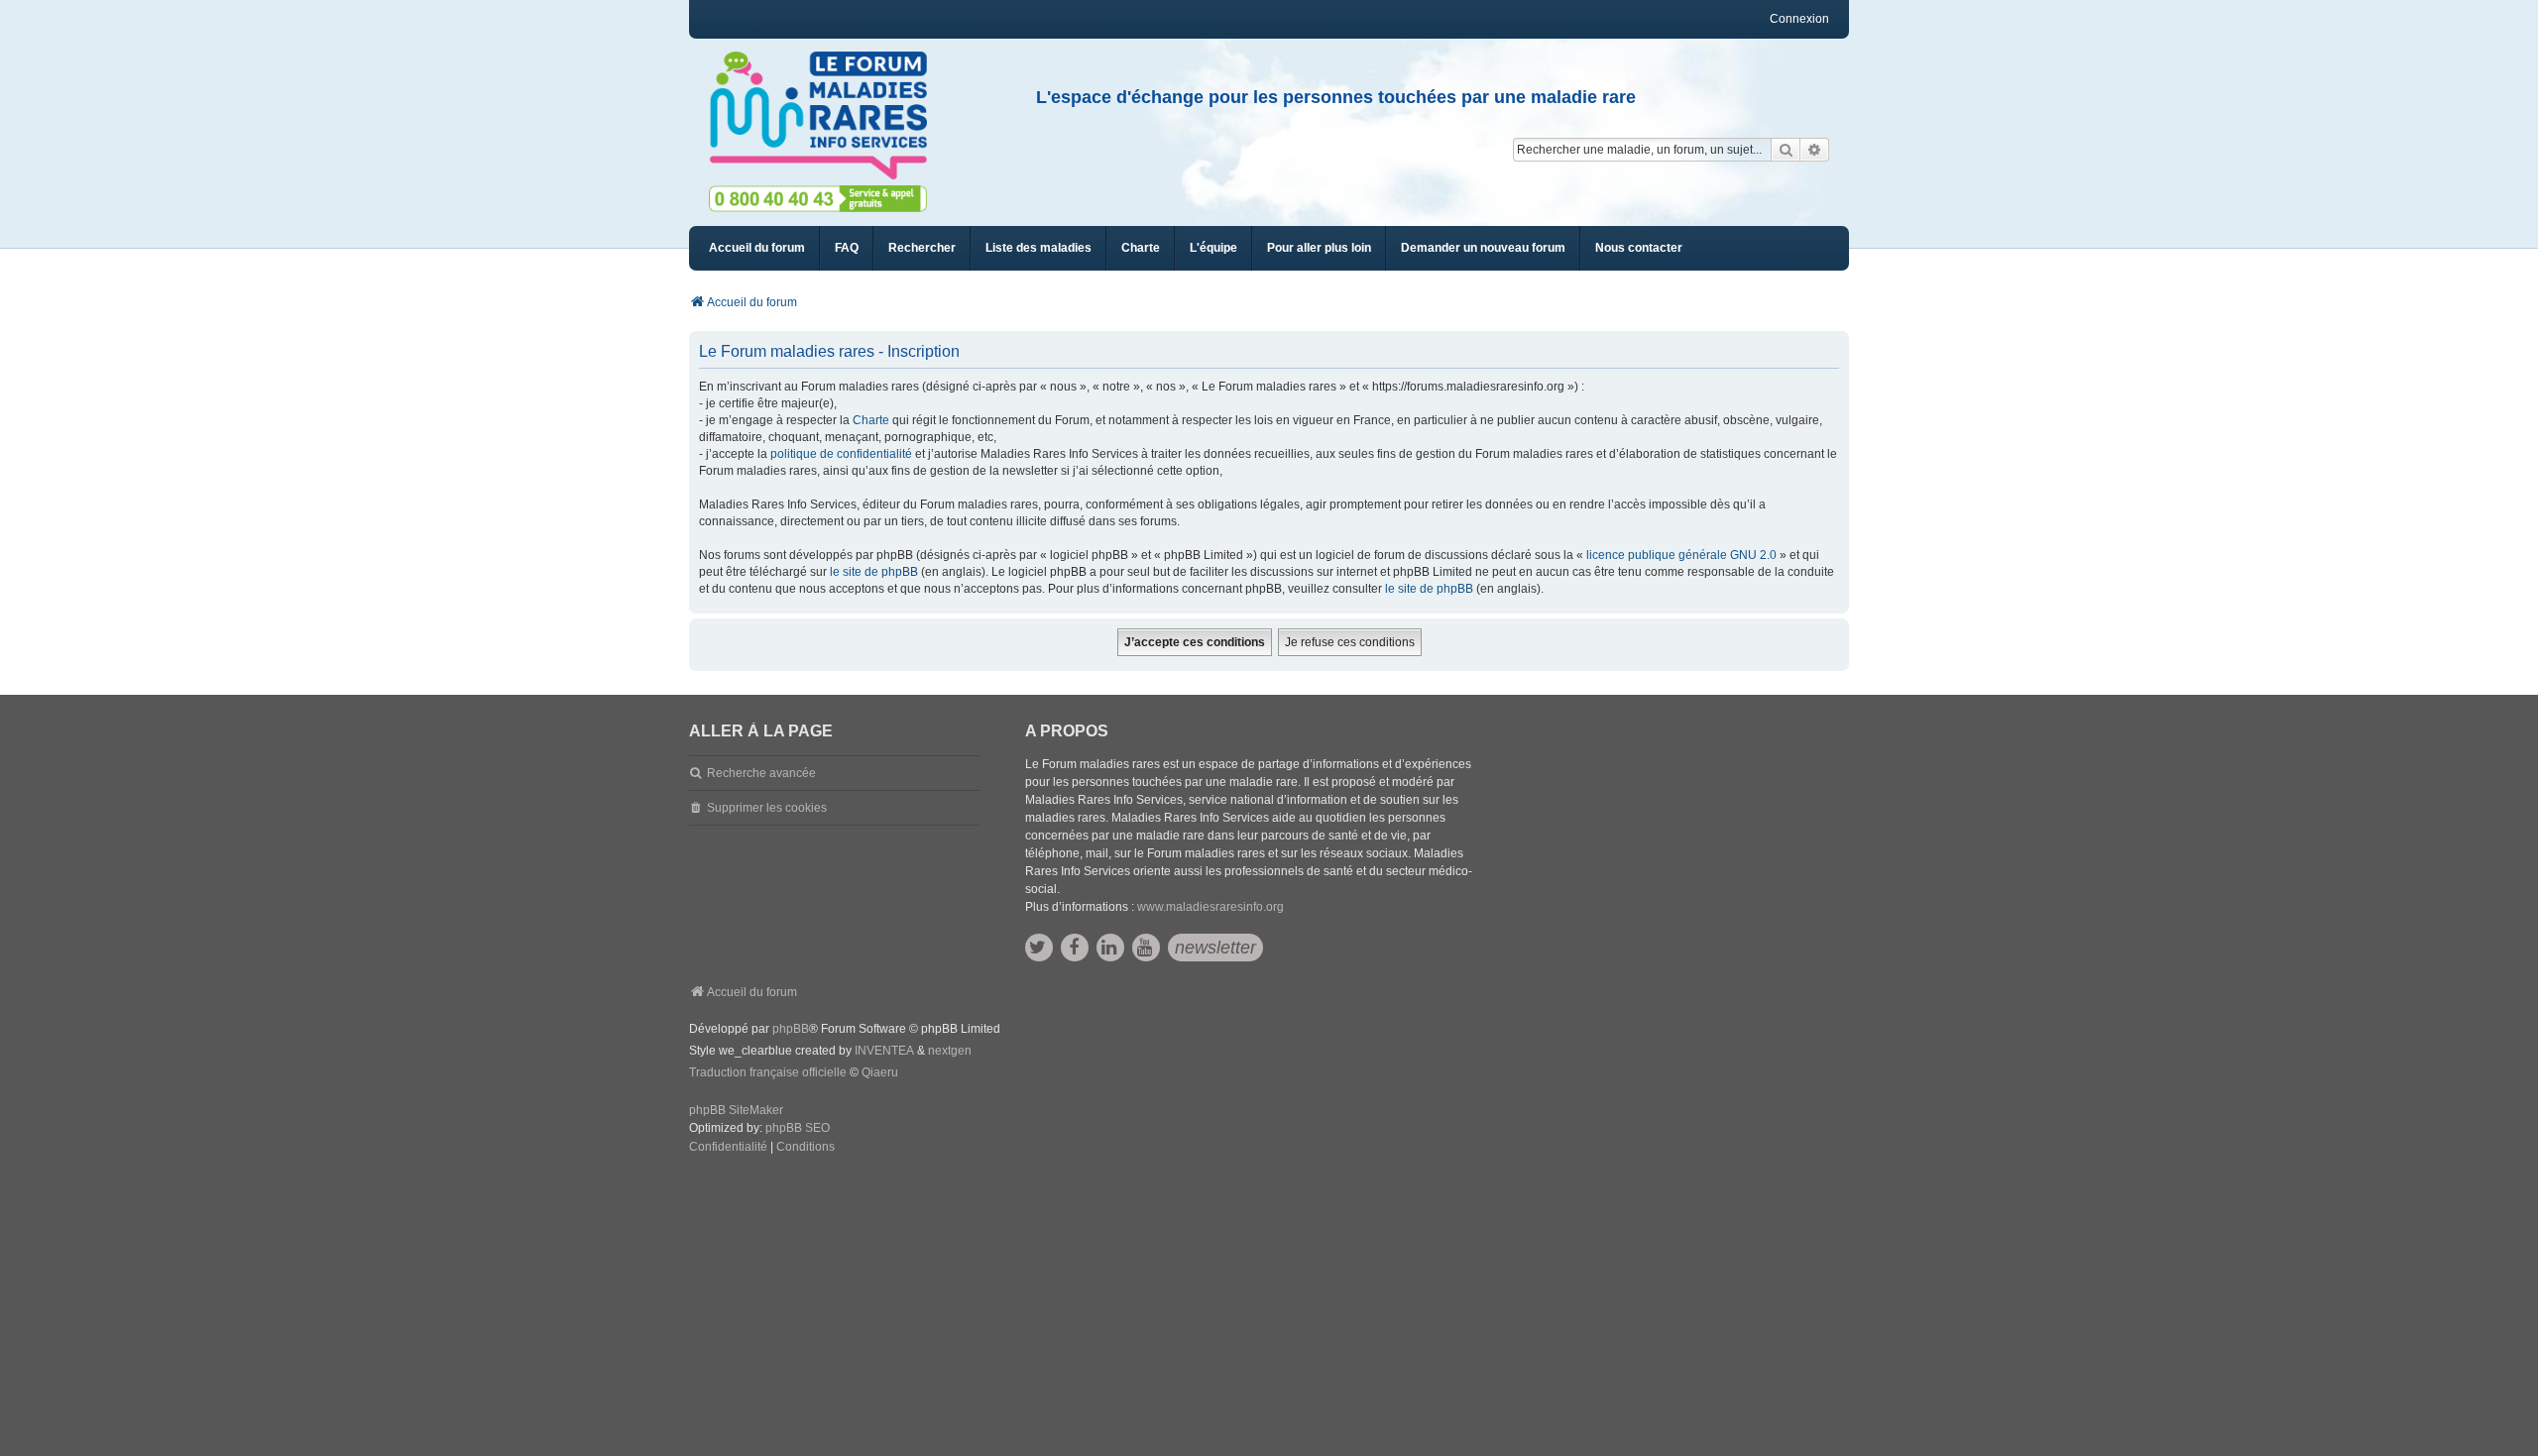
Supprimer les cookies (767, 808)
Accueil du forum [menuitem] (757, 248)
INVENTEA (884, 1051)
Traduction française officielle (768, 1072)
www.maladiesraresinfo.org (1211, 907)
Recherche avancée (761, 773)
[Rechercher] (1786, 150)
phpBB (791, 1029)
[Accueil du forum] (827, 116)
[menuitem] (1038, 248)
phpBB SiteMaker (736, 1110)
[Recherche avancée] (1815, 150)
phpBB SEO (798, 1128)
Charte (871, 420)
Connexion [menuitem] (1799, 19)
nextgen (950, 1051)
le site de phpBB (874, 572)
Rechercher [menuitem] (922, 248)
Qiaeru (880, 1072)
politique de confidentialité (841, 454)
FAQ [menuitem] (847, 248)
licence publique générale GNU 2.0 (1681, 555)
